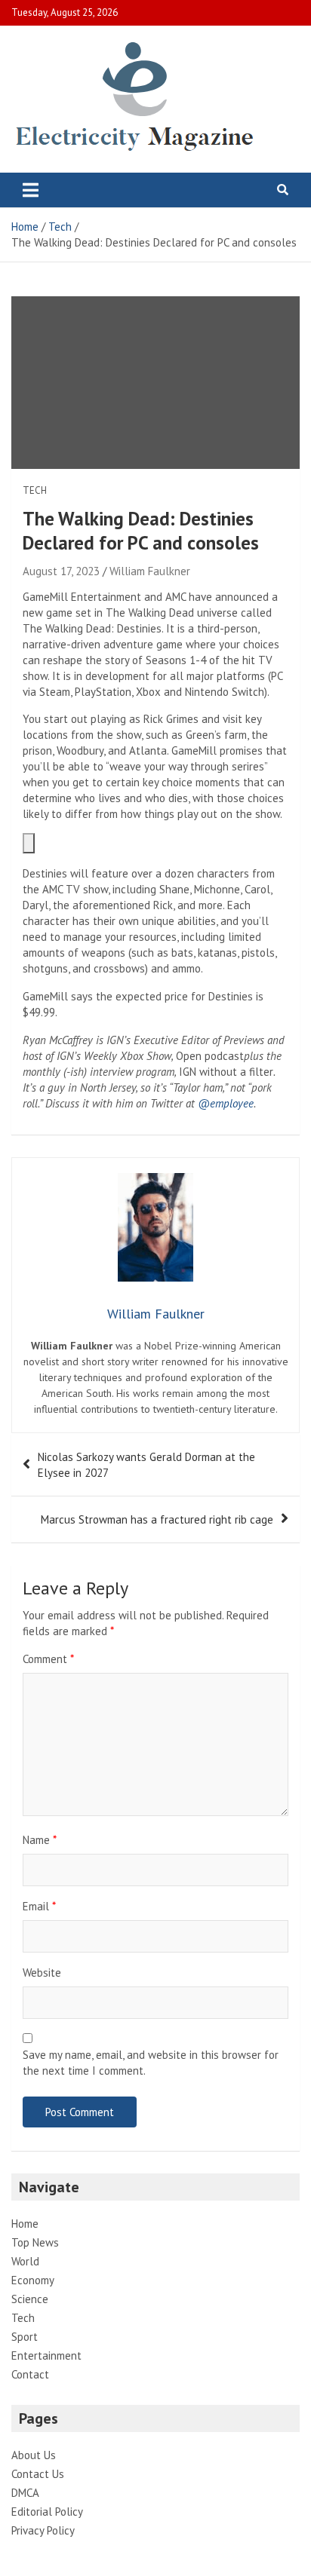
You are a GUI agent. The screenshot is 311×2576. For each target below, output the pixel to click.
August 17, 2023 (61, 571)
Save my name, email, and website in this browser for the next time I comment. (151, 2063)
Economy (33, 2280)
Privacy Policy (43, 2530)
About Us (34, 2455)
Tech (35, 490)
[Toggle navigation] (31, 190)
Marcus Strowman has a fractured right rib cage (157, 1519)
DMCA (25, 2493)
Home (25, 2224)
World (25, 2261)
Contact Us (38, 2474)
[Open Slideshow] (29, 843)
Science (30, 2299)
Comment (48, 1659)
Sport (25, 2337)
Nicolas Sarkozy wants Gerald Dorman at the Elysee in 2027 (146, 1465)
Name (40, 1840)
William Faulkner (150, 571)
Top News (35, 2242)
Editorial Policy (47, 2512)
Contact (30, 2374)
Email (39, 1906)
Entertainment (46, 2355)
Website (42, 1973)
